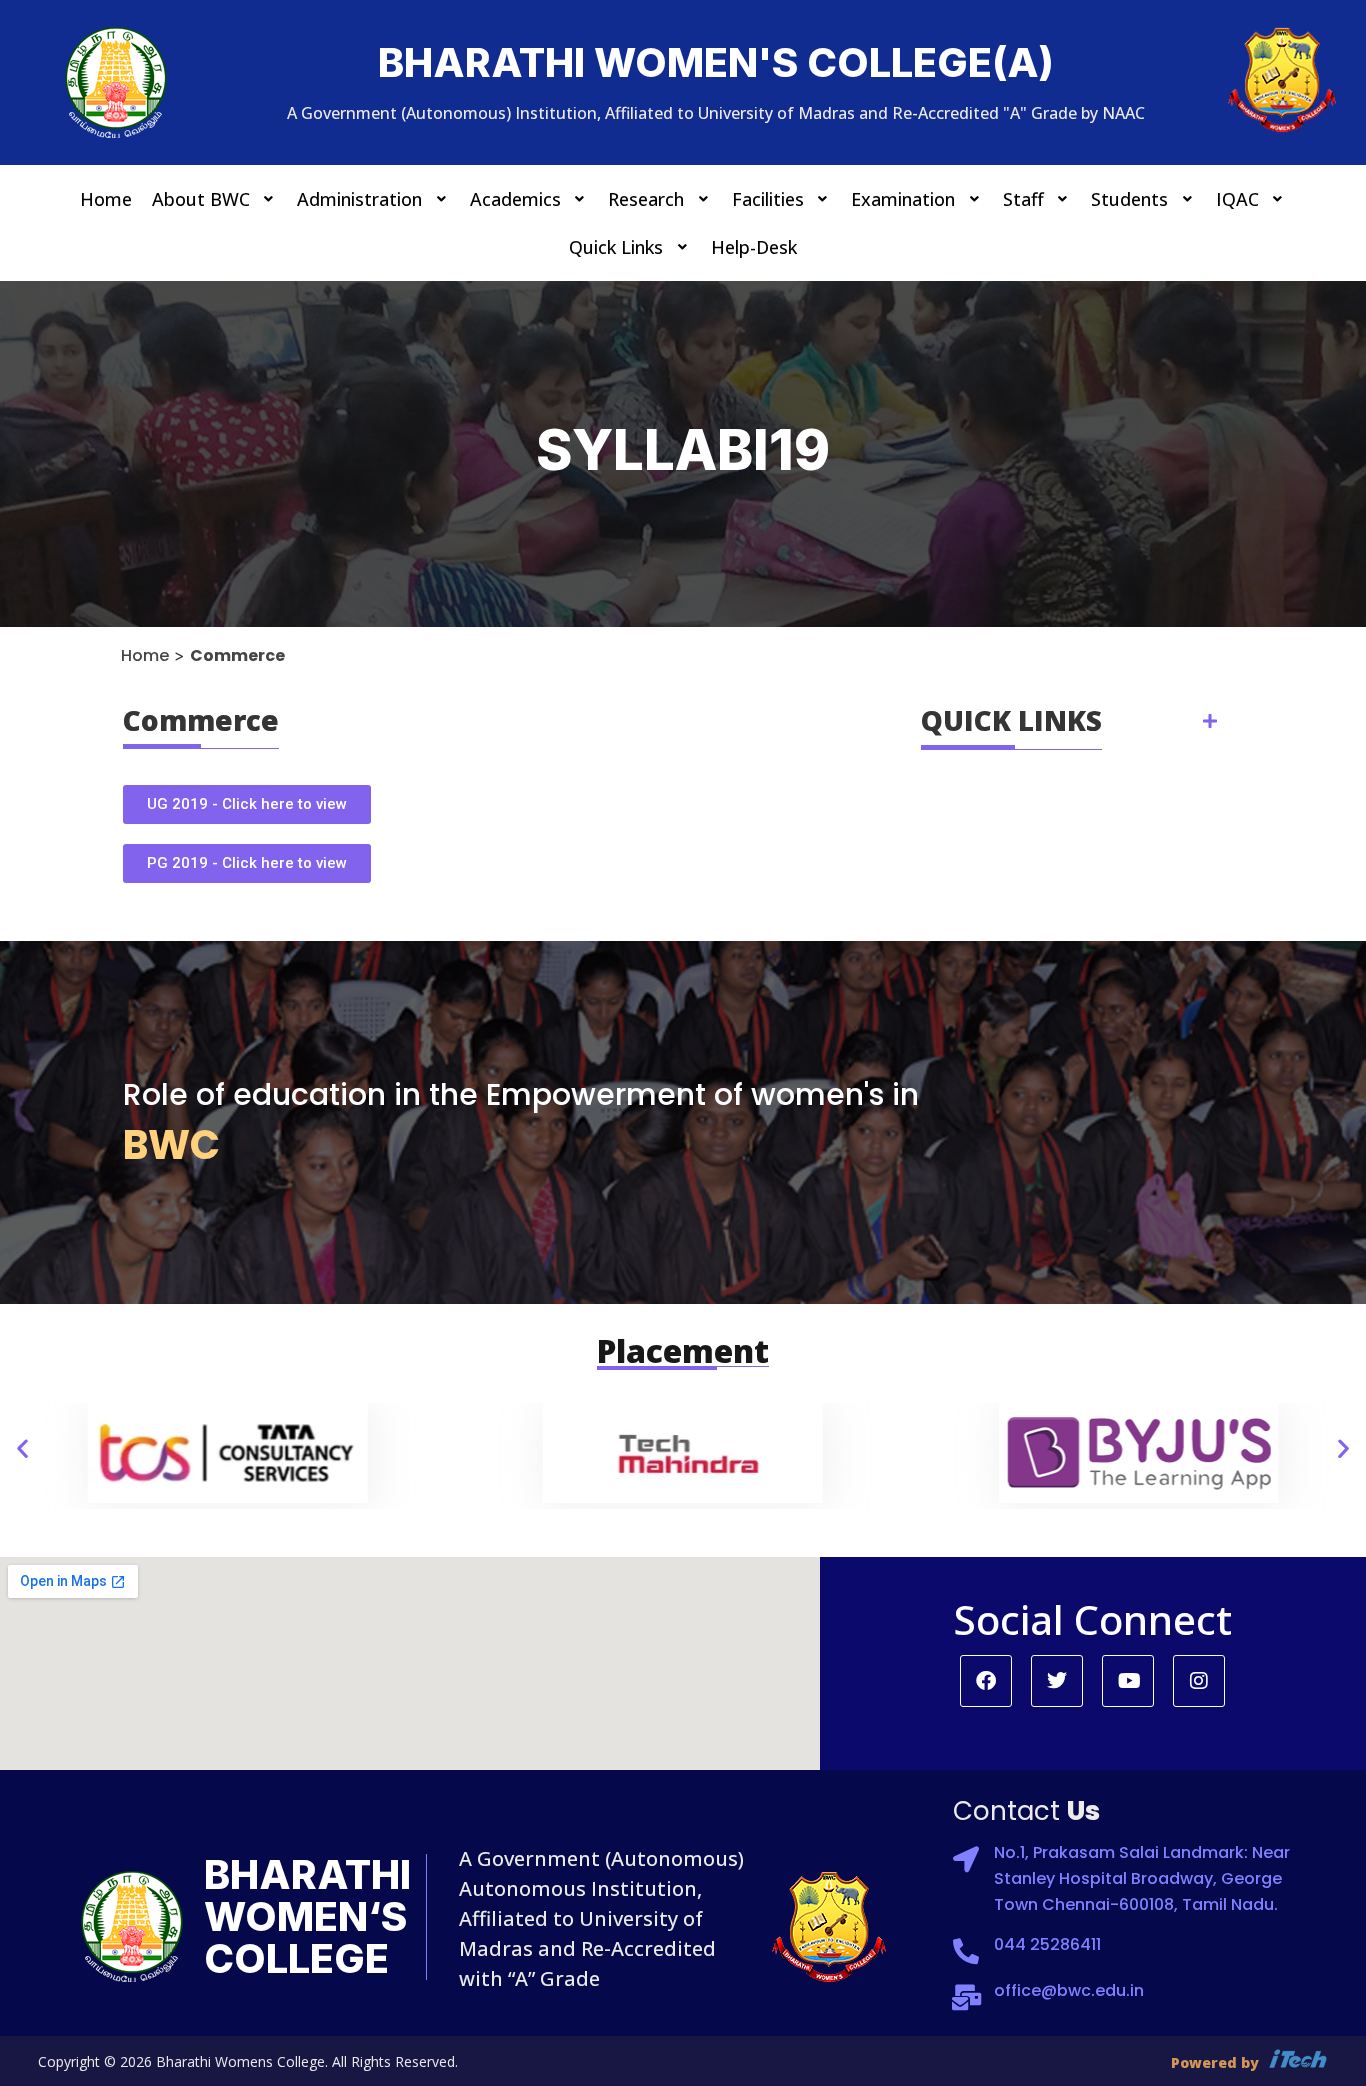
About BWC (201, 199)
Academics (515, 199)
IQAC (1237, 199)
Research (646, 199)
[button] (215, 199)
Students (1129, 199)
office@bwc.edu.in (1069, 1990)
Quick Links (616, 247)
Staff (1023, 199)
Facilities (768, 199)
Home (106, 199)
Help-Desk (754, 247)
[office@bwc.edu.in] (966, 1997)
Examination (903, 199)
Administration (359, 199)
